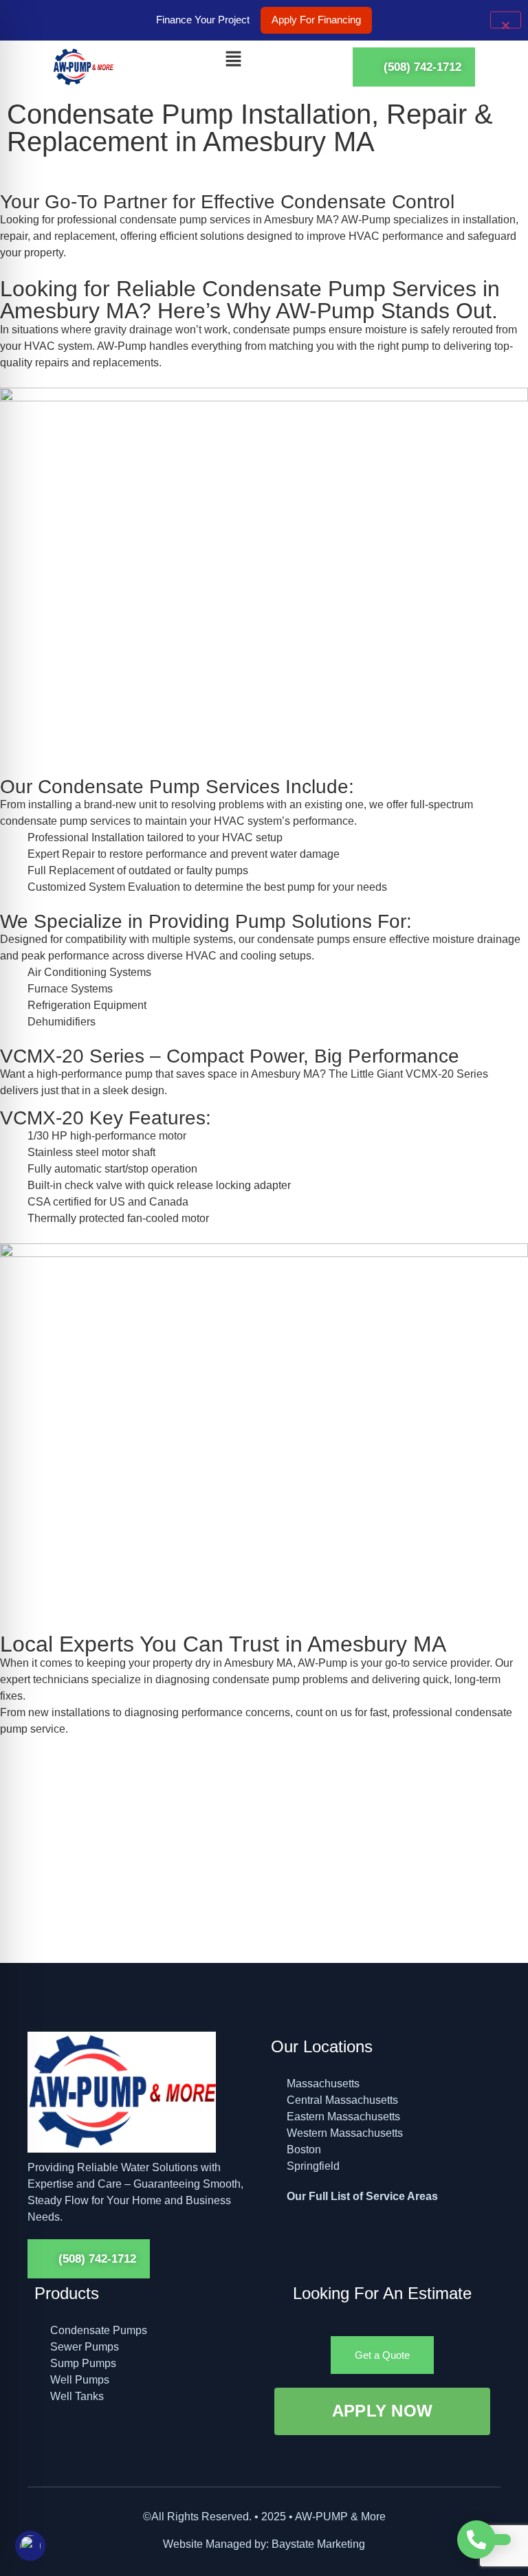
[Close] (506, 20)
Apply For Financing (316, 20)
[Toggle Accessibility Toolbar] (30, 2546)
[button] (233, 60)
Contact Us (67, 1887)
